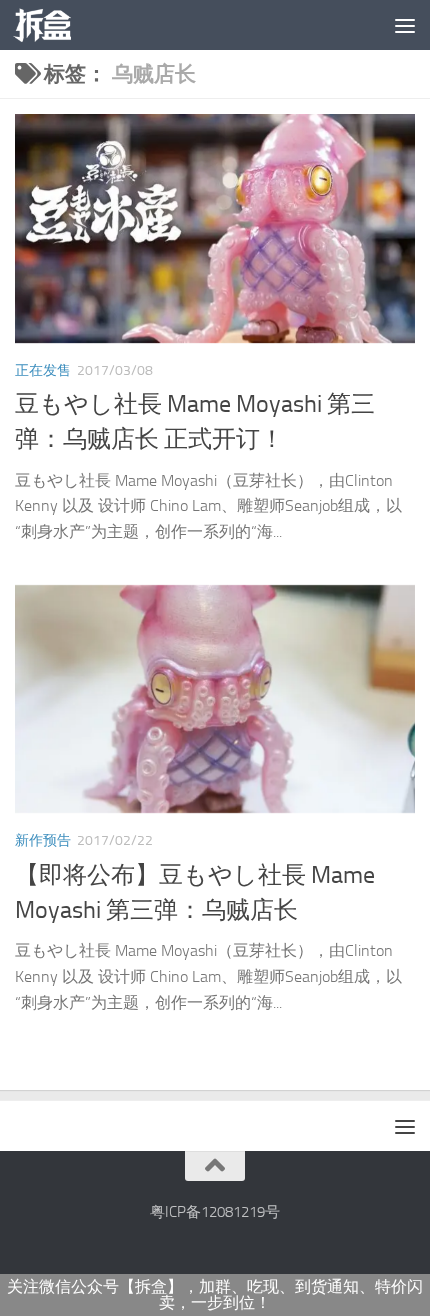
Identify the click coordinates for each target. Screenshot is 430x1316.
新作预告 (43, 840)
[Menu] (405, 25)
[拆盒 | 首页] (52, 25)
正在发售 (43, 370)
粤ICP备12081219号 (215, 1212)
